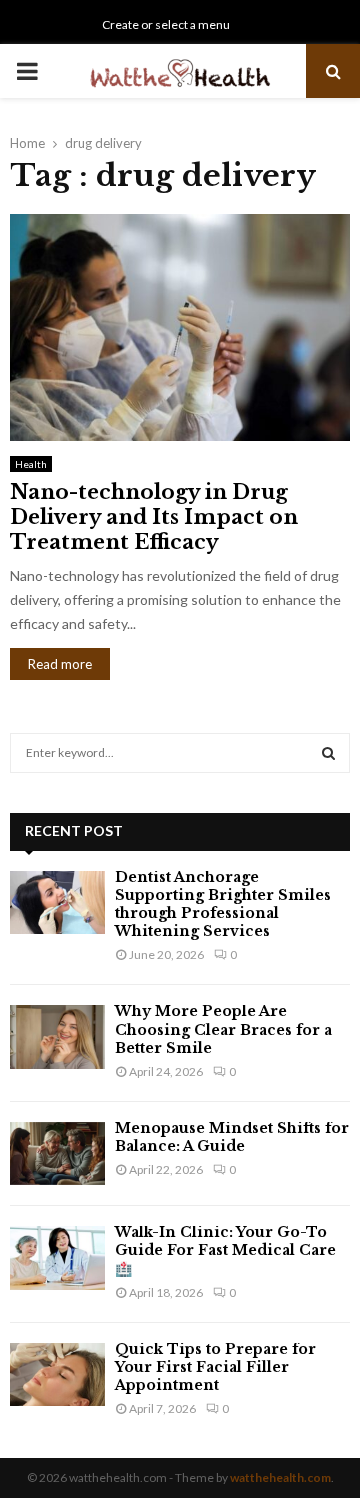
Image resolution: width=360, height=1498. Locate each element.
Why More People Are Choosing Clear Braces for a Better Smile (223, 1029)
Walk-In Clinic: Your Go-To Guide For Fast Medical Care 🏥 (225, 1250)
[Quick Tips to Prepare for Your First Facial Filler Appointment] (57, 1374)
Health (31, 464)
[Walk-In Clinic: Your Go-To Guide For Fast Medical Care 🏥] (57, 1257)
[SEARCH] (328, 753)
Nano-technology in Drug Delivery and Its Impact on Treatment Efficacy (154, 517)
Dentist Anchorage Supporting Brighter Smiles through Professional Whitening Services (223, 904)
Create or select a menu (166, 24)
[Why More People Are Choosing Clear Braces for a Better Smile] (57, 1036)
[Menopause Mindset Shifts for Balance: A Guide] (57, 1153)
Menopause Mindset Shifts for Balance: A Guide (232, 1137)
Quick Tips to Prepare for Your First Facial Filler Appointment (215, 1367)
